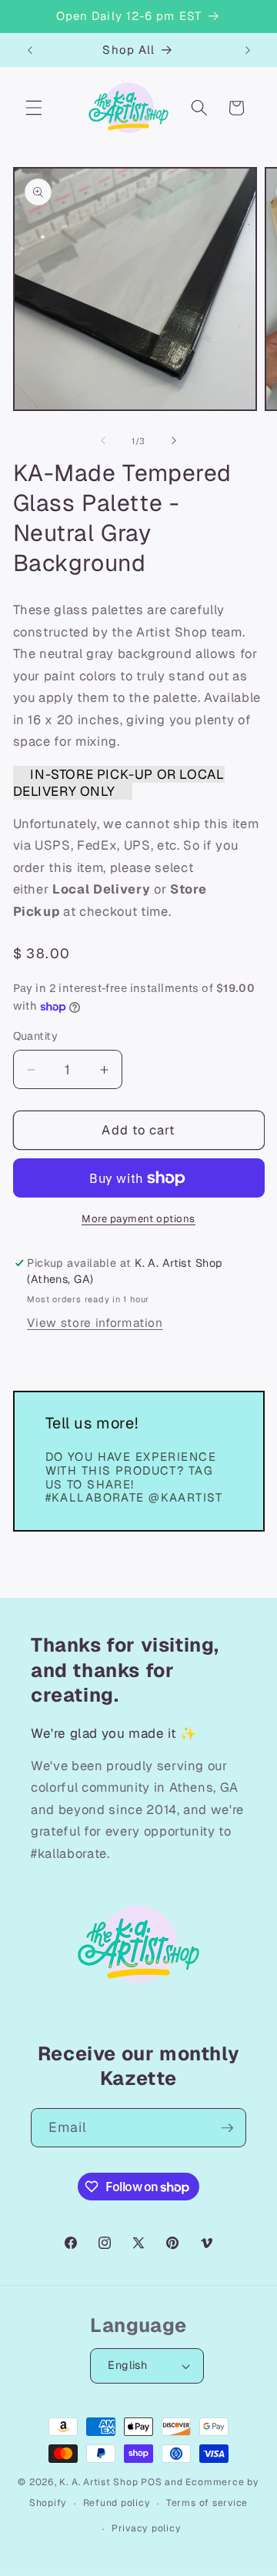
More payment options (138, 1219)
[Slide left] (103, 441)
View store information (95, 1323)
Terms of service (207, 2503)
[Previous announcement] (30, 50)
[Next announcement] (248, 50)
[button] (34, 108)
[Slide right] (174, 441)
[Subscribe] (227, 2128)
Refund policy (117, 2503)
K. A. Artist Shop (98, 2482)
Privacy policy (147, 2528)
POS (151, 2482)
